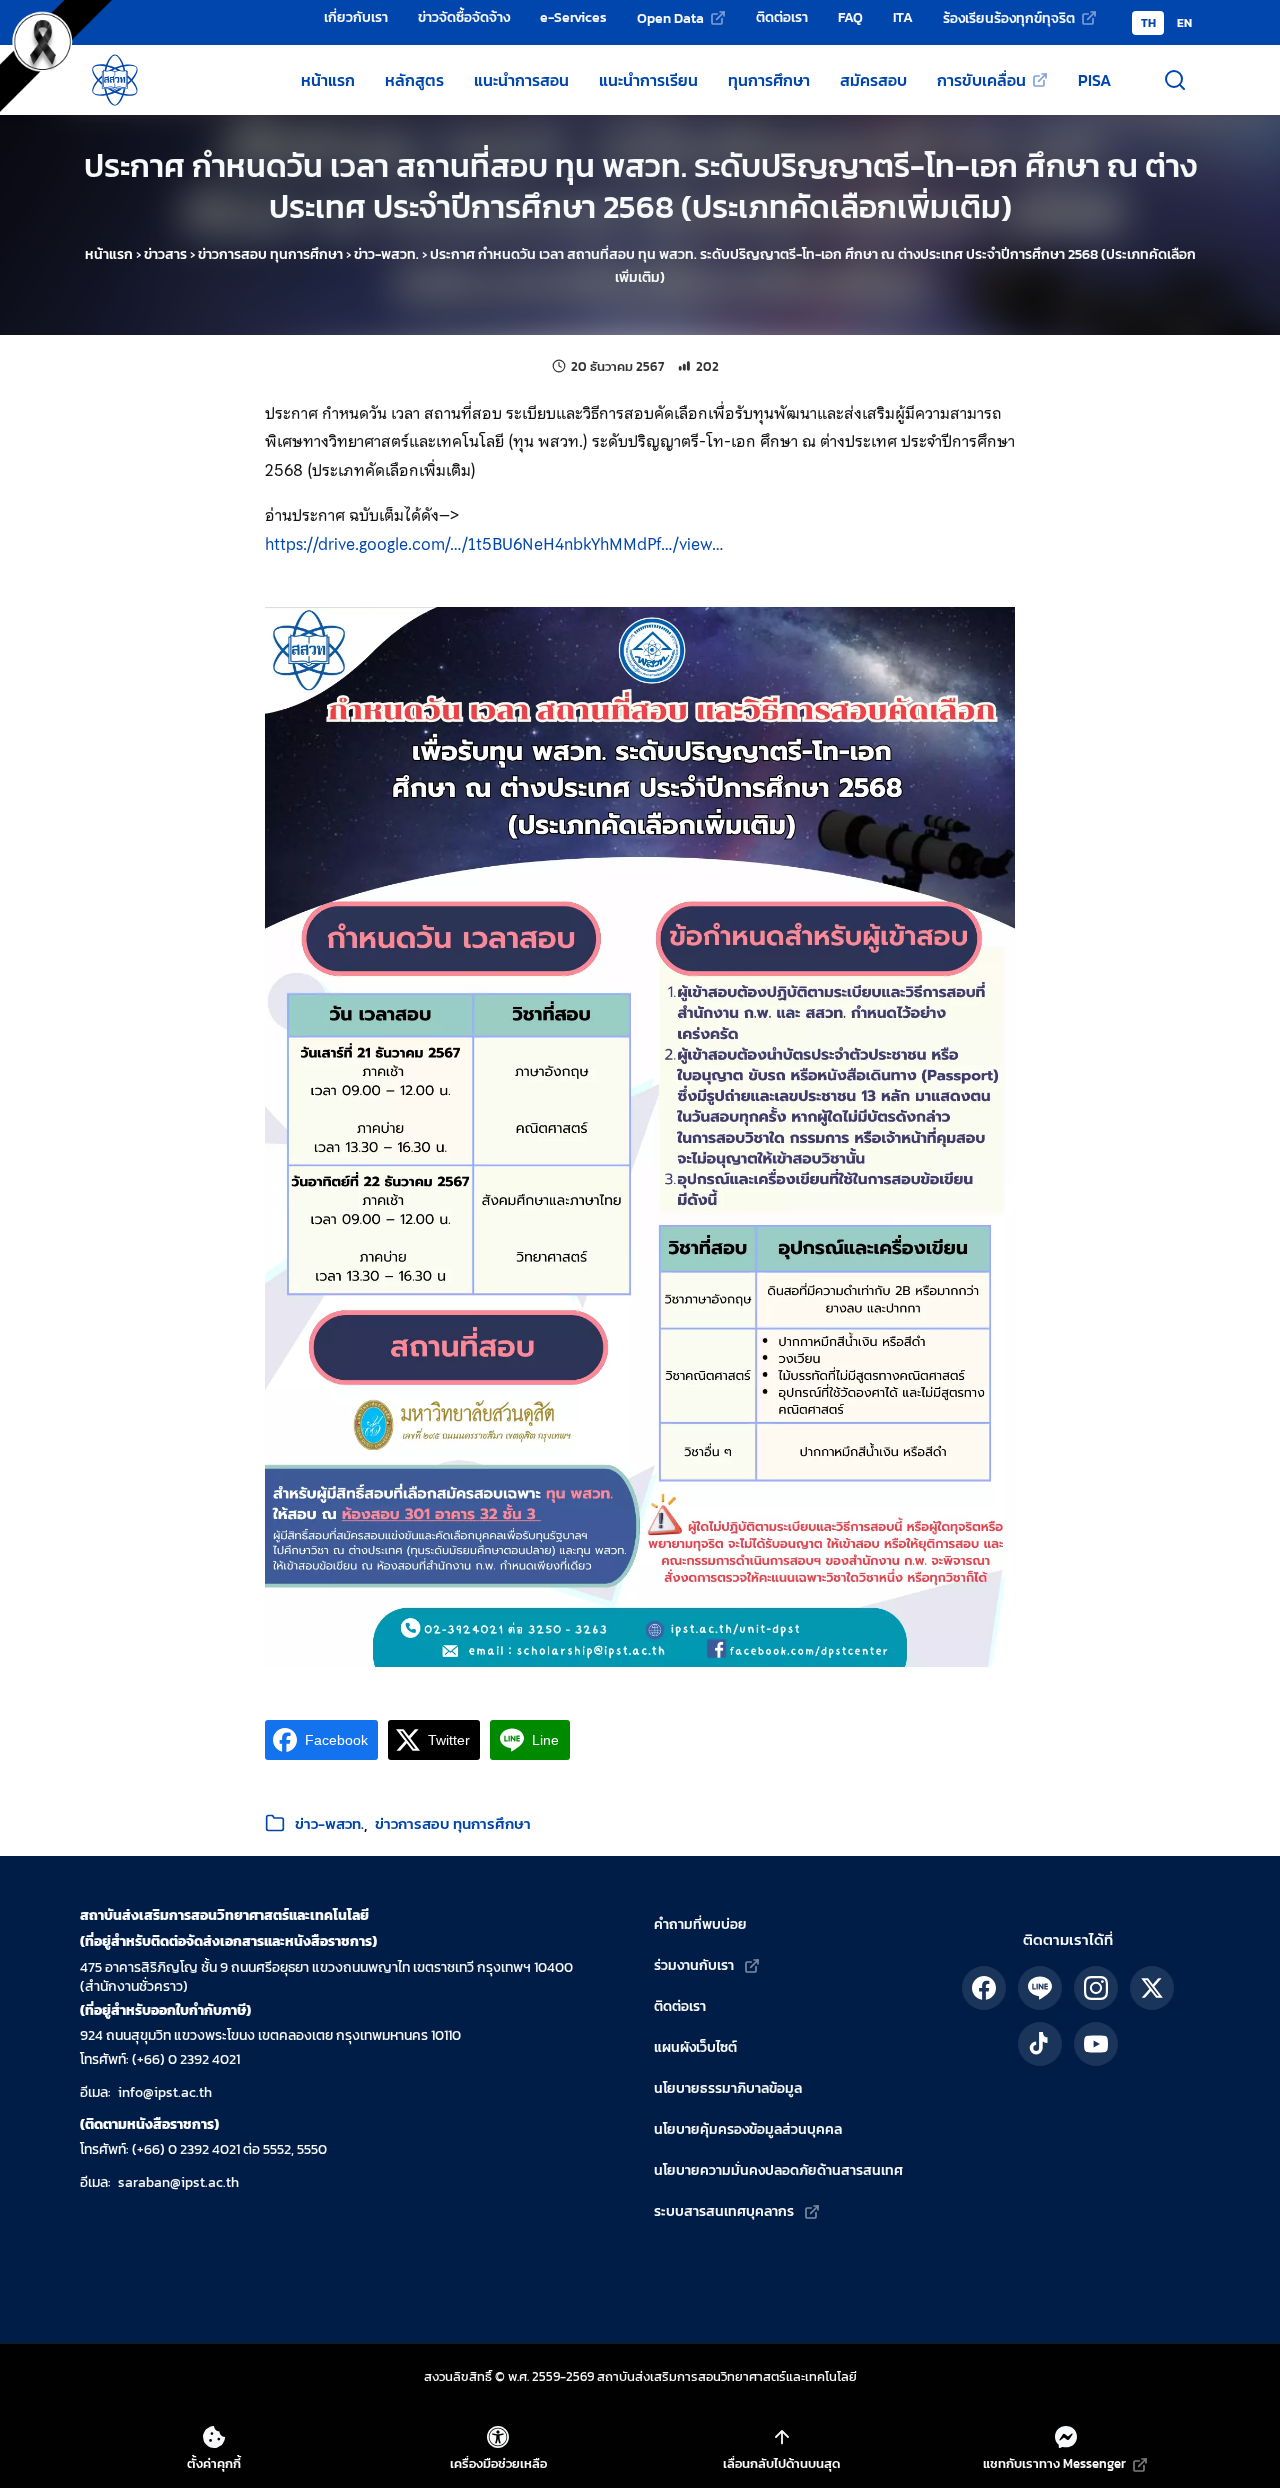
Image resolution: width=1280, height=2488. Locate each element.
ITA (903, 17)
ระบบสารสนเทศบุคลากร (724, 2211)
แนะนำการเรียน (648, 80)
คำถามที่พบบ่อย (700, 1924)
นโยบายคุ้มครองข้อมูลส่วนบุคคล (748, 2129)
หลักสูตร (414, 80)
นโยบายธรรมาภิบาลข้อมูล (728, 2088)
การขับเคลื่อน (981, 80)
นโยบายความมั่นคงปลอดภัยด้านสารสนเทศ (778, 2170)
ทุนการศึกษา (769, 80)
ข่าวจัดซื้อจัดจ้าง (464, 17)
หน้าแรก (328, 80)
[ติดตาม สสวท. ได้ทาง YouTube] (1096, 2044)
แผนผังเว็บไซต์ (695, 2047)
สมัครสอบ (873, 80)
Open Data (670, 18)
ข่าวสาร (165, 254)
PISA (1094, 80)
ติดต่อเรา (782, 17)
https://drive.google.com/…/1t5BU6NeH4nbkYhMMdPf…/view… (494, 544)
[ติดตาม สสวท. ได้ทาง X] (1152, 1988)
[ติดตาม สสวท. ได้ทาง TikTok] (1040, 2044)
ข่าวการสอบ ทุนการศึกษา (270, 254)
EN (1184, 23)
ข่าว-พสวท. (386, 254)
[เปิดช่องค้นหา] (1175, 80)
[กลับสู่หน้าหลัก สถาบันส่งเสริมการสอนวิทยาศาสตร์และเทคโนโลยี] (115, 80)
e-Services (573, 17)
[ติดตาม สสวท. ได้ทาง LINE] (1040, 1988)
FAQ (850, 17)
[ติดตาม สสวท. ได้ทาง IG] (1096, 1988)
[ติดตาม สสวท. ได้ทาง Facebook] (984, 1988)
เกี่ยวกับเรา (356, 17)
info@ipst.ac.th (165, 2092)
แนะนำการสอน (521, 80)
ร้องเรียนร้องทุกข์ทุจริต (1009, 18)
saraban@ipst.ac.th (178, 2182)
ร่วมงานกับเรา (694, 1965)
